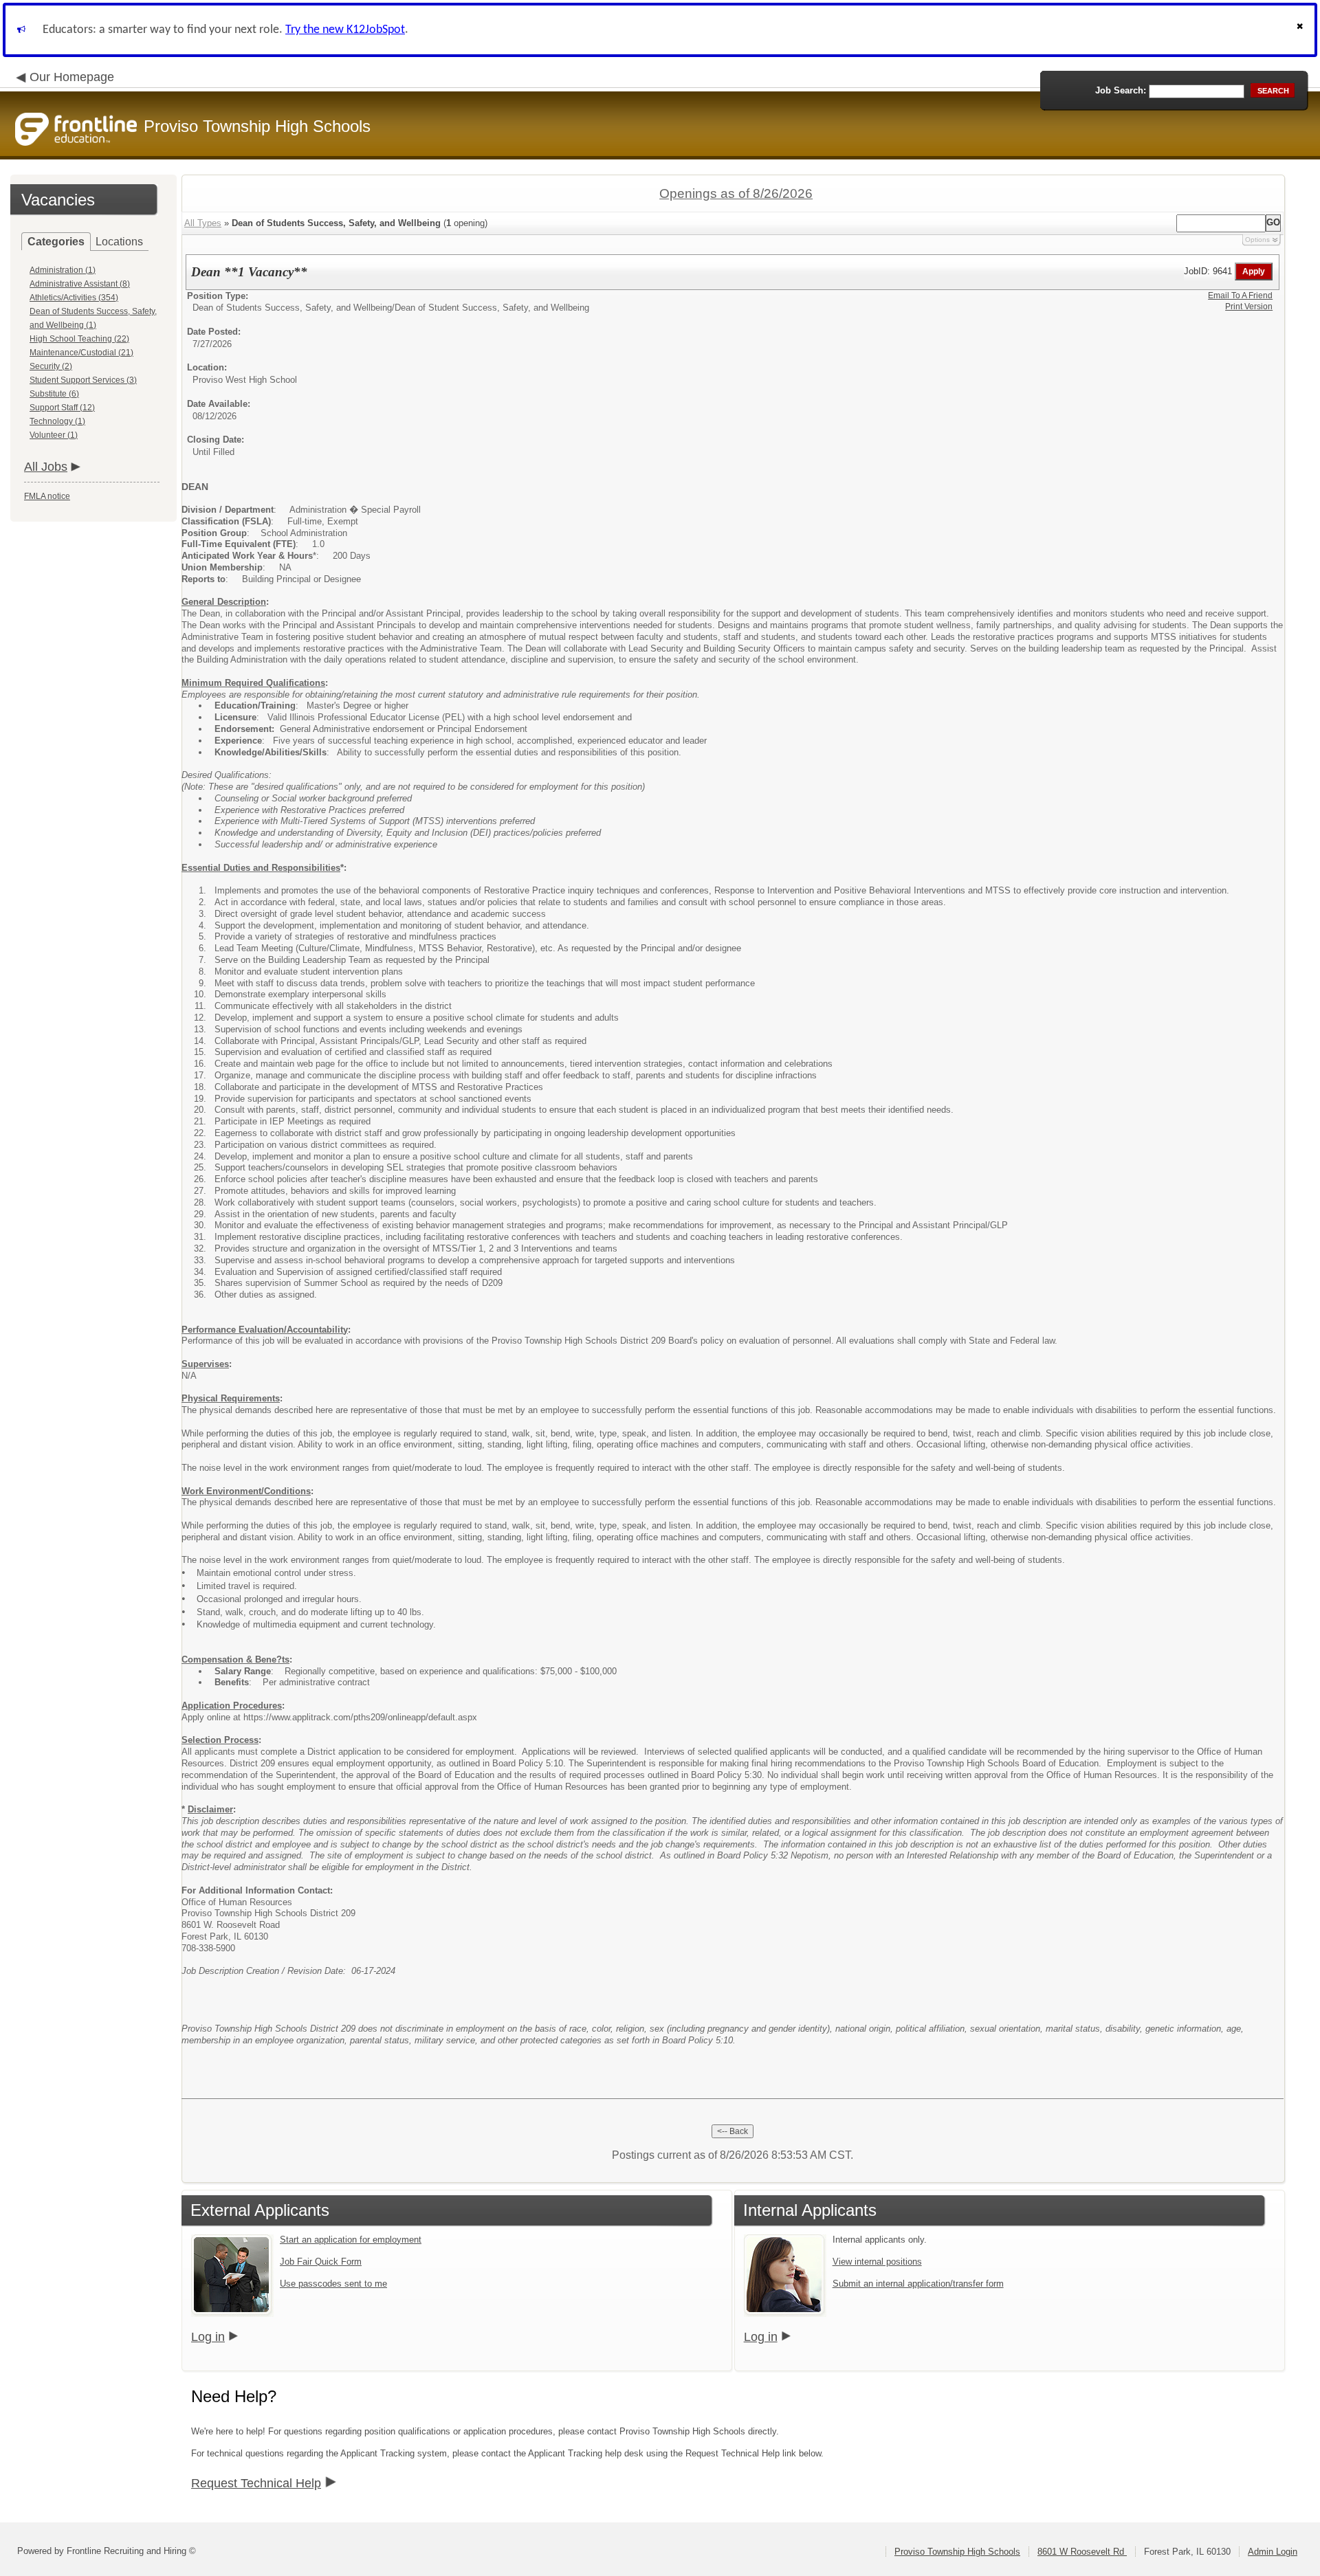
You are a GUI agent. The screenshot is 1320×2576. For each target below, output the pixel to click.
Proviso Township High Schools (957, 2552)
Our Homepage (72, 77)
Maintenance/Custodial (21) (81, 353)
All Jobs (46, 467)
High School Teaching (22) (79, 339)
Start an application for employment (351, 2240)
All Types (203, 223)
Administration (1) (63, 270)
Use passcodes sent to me (333, 2284)
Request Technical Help (256, 2483)
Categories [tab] (56, 242)
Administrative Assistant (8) (80, 284)
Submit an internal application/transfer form (918, 2284)
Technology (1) (57, 421)
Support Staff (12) (62, 408)
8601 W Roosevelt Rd (1082, 2552)
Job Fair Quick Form (321, 2262)
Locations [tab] (119, 242)
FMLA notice (47, 496)
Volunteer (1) (54, 435)
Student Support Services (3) (83, 380)
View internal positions (877, 2262)
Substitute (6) (54, 394)
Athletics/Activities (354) (74, 298)
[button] (1301, 30)
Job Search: (1121, 90)
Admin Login (1273, 2552)
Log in (208, 2337)
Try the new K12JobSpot (345, 30)
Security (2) (51, 366)
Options (1257, 240)
